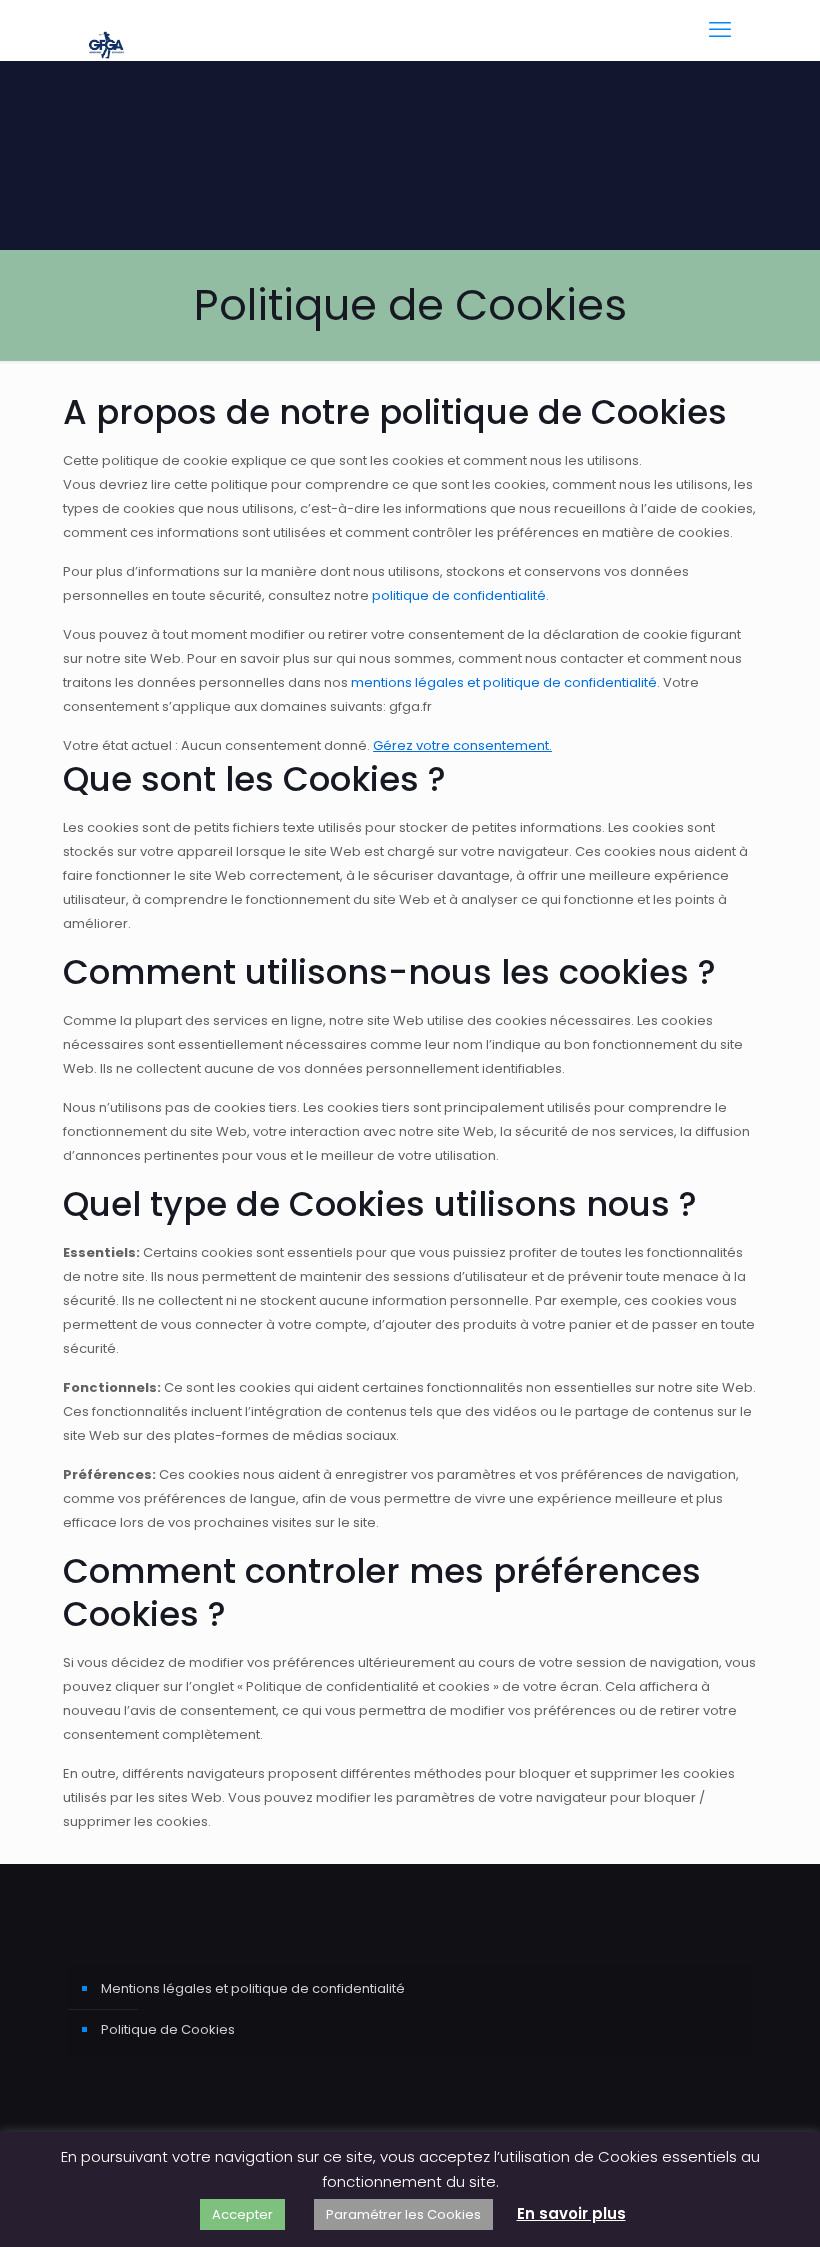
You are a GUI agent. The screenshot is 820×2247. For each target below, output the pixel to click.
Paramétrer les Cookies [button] (403, 2214)
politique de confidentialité (459, 595)
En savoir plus (571, 2213)
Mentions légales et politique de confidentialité (253, 1988)
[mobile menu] (720, 30)
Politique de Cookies (168, 2029)
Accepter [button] (242, 2214)
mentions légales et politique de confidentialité (504, 682)
